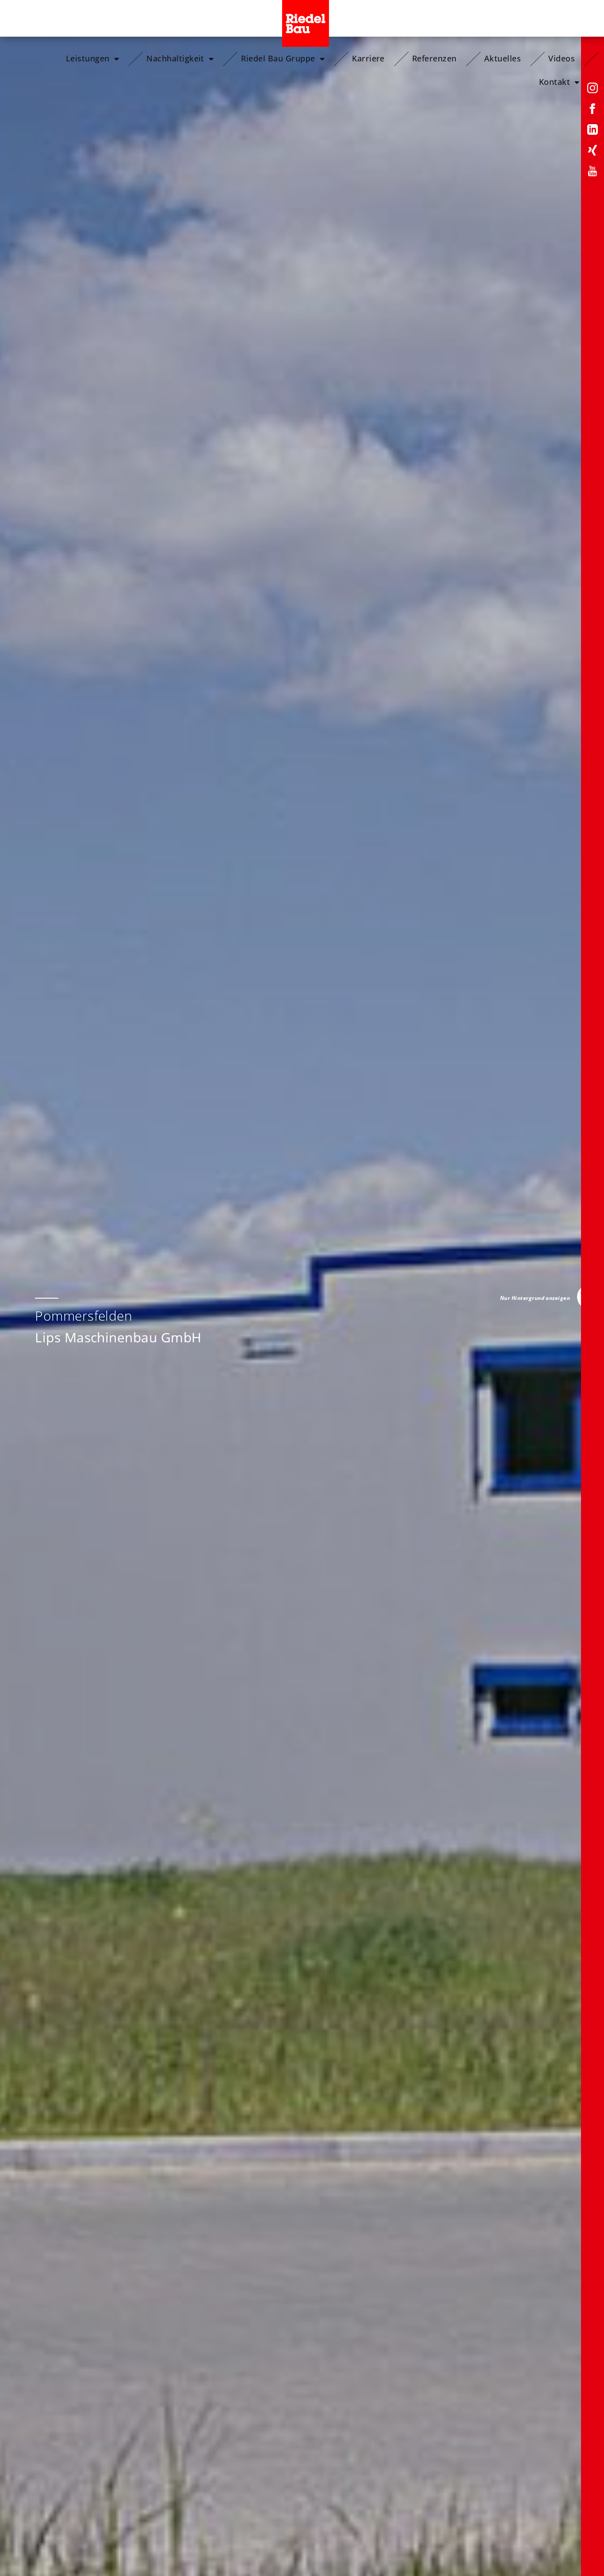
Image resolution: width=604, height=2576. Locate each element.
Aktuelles (503, 58)
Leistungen (88, 58)
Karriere (368, 58)
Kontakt (554, 82)
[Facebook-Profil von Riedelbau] (593, 110)
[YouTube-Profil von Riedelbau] (593, 173)
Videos (562, 58)
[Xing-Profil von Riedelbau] (593, 152)
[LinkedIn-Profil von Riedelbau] (593, 131)
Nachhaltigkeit (175, 58)
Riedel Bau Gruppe (278, 58)
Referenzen (434, 58)
